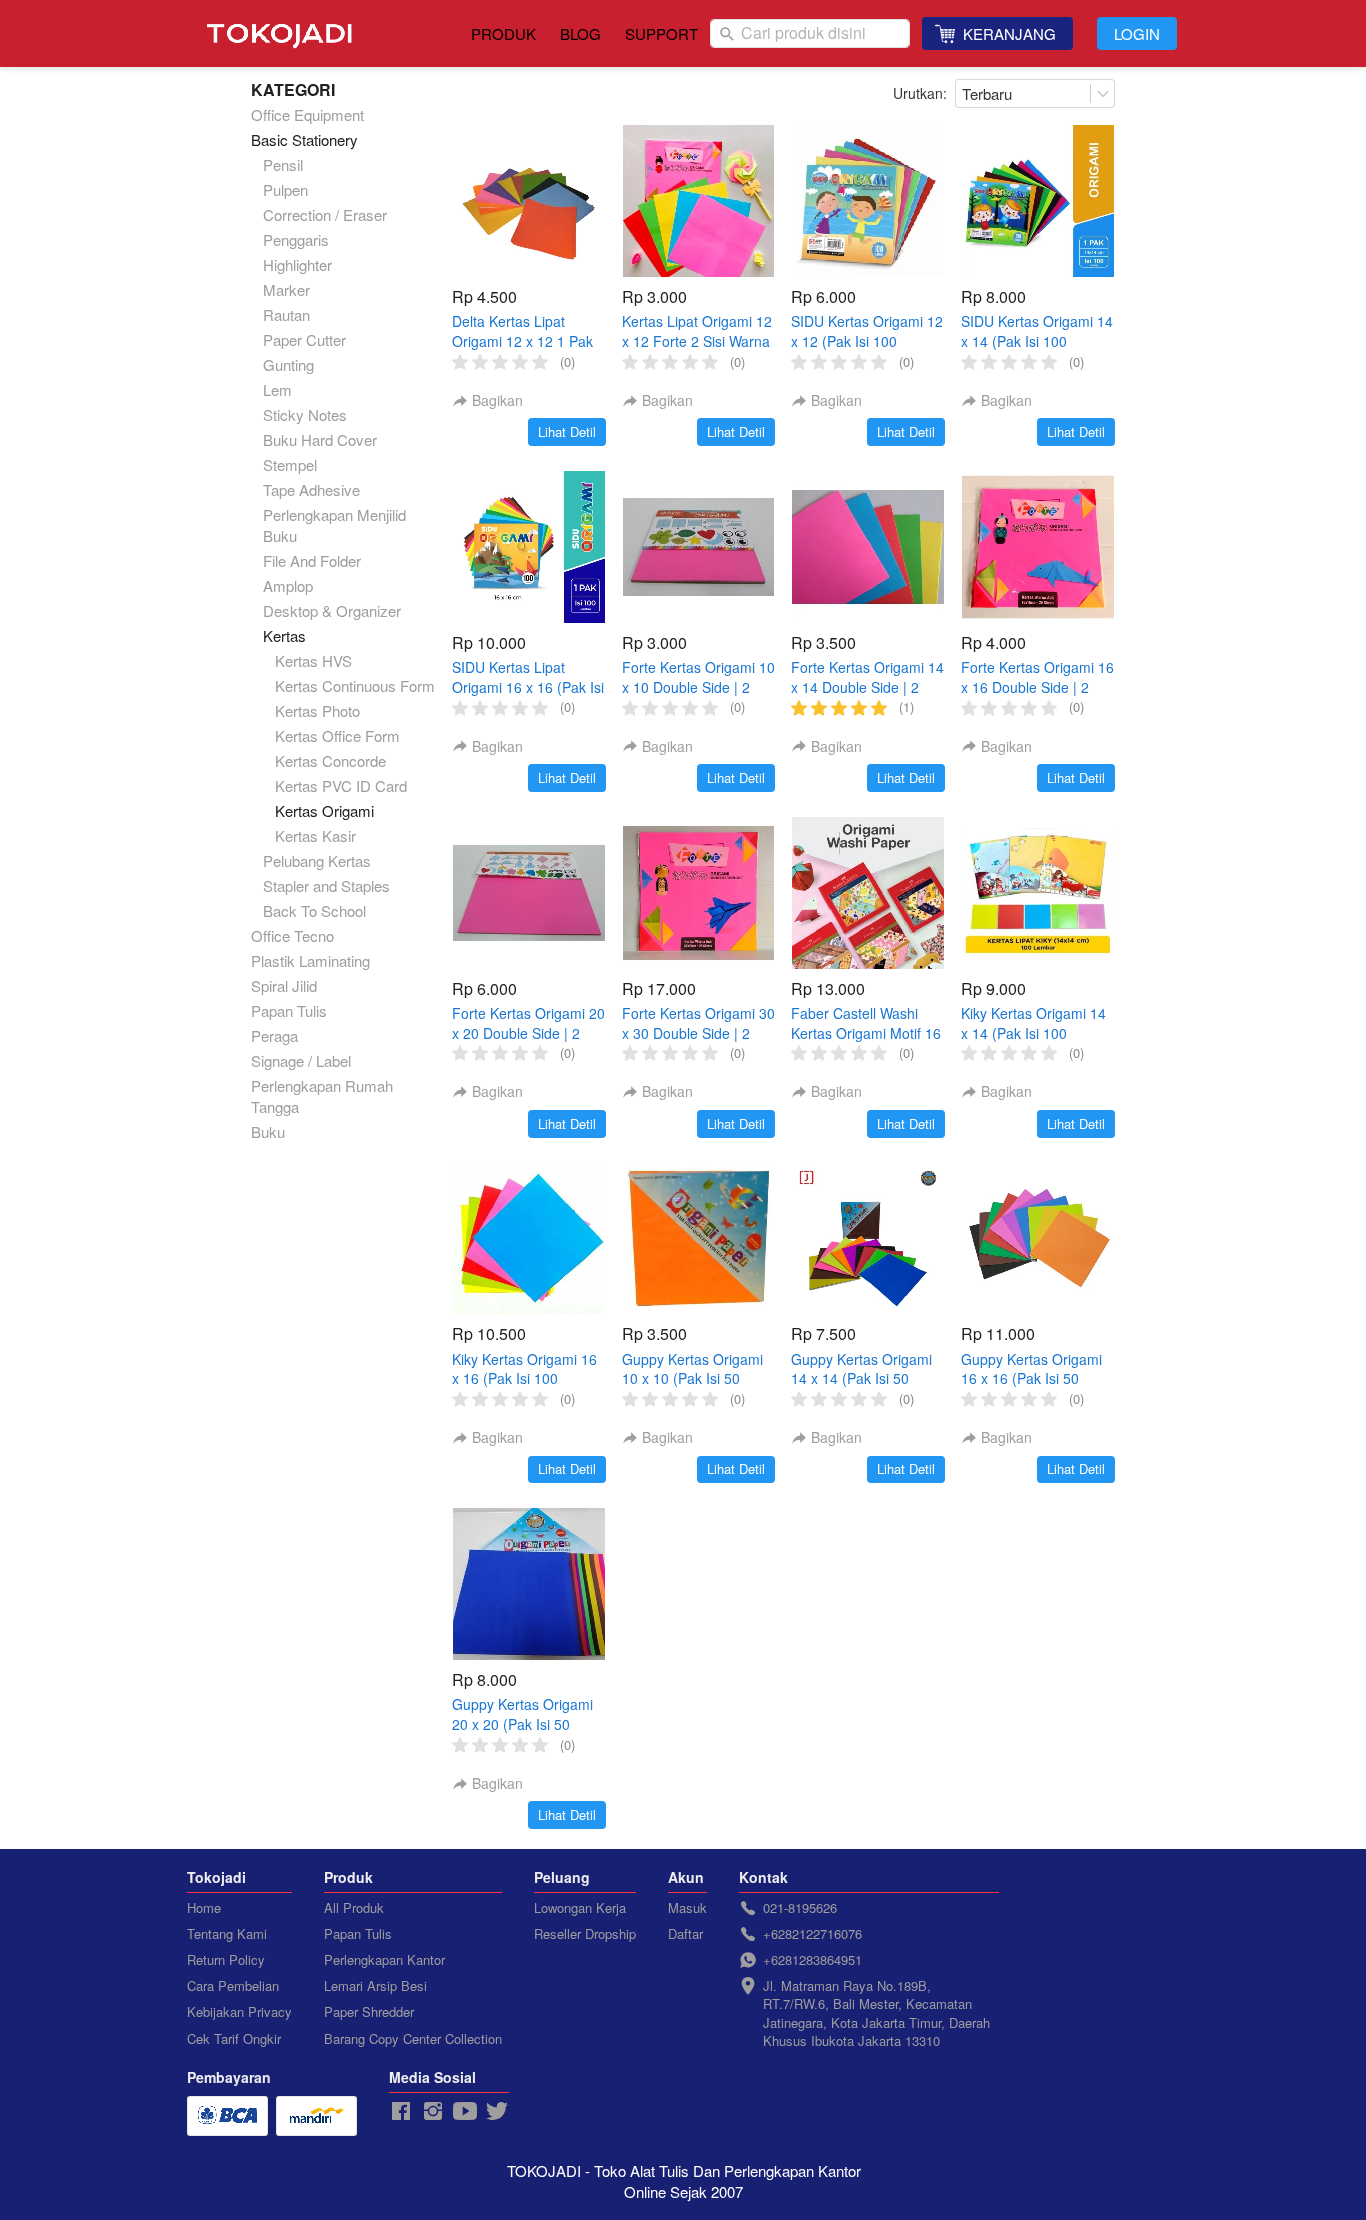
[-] (401, 2111)
